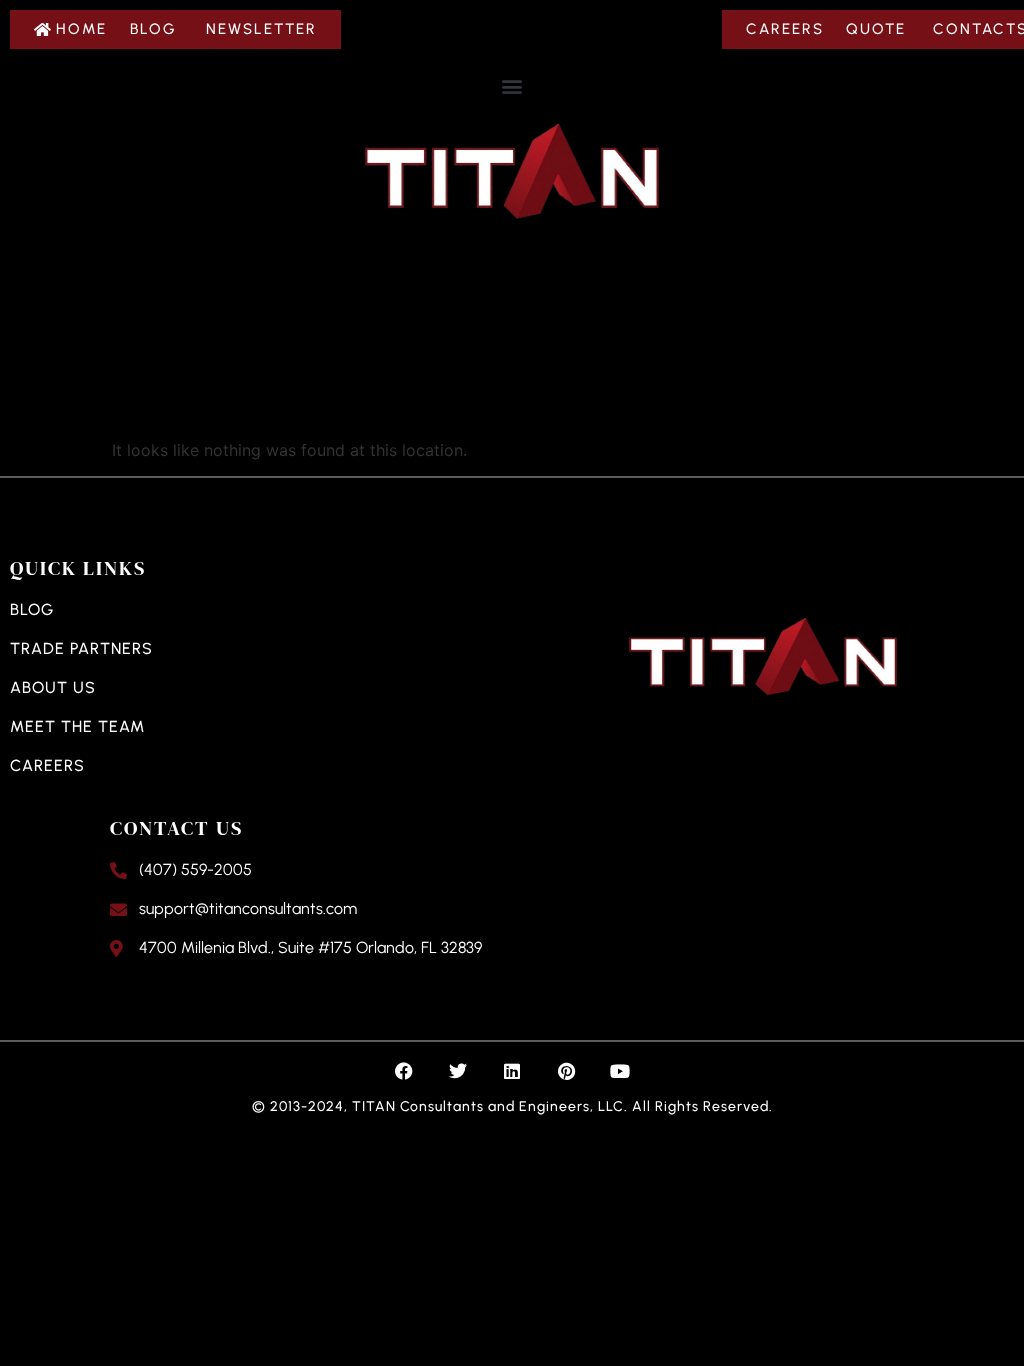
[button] (512, 85)
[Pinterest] (566, 1071)
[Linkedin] (512, 1071)
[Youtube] (620, 1071)
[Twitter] (458, 1071)
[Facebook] (404, 1071)
